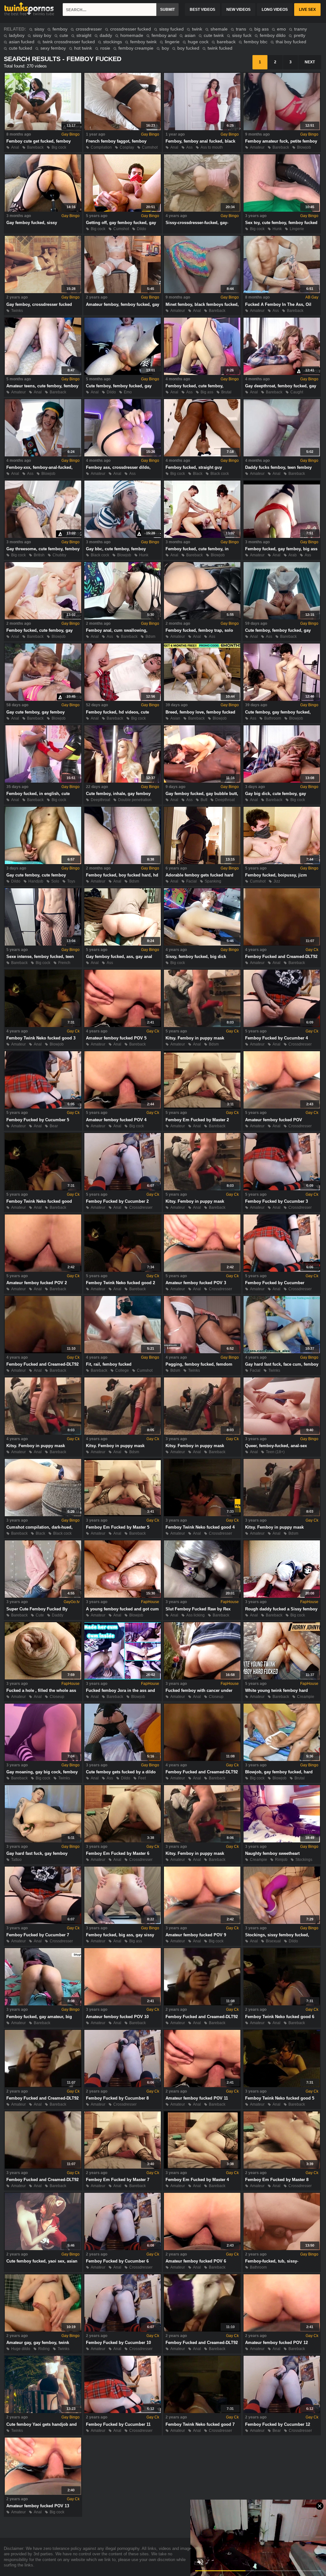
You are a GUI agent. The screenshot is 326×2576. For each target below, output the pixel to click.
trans (241, 29)
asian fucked (22, 42)
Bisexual (273, 1941)
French (64, 963)
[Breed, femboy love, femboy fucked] (202, 672)
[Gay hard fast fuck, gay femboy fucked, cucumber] (43, 1814)
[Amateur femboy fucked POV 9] (202, 1895)
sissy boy (42, 35)
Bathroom (273, 718)
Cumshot (150, 147)
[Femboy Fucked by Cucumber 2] (123, 1162)
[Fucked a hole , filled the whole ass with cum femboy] (43, 1651)
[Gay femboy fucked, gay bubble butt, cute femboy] (202, 754)
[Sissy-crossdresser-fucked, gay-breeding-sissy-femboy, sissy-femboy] (202, 183)
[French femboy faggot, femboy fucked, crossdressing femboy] (123, 102)
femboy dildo (273, 35)
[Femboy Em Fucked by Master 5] (123, 1488)
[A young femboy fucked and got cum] (123, 1569)
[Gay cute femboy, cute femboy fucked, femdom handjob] (43, 835)
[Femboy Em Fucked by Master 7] (123, 2140)
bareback (226, 42)
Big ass (207, 392)
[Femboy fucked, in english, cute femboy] (43, 754)
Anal (15, 147)
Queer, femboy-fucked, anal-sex (276, 1446)
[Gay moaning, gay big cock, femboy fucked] (43, 1732)
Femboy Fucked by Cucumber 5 (38, 1120)
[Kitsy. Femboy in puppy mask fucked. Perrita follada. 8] (202, 1814)
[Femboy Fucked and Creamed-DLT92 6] (43, 2059)
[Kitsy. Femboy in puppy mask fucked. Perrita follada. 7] (282, 1488)
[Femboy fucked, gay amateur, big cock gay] (43, 1977)
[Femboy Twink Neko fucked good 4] (202, 1488)
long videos (275, 10)
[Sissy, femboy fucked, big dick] (202, 917)
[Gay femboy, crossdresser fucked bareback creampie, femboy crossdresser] (43, 264)
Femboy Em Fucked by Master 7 (118, 2180)
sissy (39, 29)
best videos (202, 10)
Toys (71, 881)
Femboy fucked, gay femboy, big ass (281, 549)
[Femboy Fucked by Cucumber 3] (282, 1162)
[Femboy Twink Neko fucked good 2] (123, 1243)
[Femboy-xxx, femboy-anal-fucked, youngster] (43, 428)
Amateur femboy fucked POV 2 (37, 1283)
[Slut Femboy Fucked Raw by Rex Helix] (202, 1569)
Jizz (277, 881)
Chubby (59, 555)
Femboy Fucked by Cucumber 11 (118, 2424)
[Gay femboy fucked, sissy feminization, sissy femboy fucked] (43, 183)
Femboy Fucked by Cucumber (275, 1283)
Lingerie (297, 229)
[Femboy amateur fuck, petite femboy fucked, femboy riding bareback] (282, 102)
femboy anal (164, 35)
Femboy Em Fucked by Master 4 (197, 2180)
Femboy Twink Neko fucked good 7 (200, 2424)
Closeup (57, 1697)
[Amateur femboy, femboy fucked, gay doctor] (123, 264)
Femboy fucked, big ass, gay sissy (120, 1935)
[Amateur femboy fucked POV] (282, 1080)
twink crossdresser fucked (69, 42)
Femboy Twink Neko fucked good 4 (200, 1527)
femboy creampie (136, 48)
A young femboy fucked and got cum (122, 1609)
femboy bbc (256, 42)
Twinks (17, 311)
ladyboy (17, 35)
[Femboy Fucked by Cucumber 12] (282, 2384)
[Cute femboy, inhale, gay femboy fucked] (123, 754)
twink (197, 29)
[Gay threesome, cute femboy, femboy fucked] (43, 509)
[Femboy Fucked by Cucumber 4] (282, 998)
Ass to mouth (212, 147)
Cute (40, 1615)
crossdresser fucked (131, 29)
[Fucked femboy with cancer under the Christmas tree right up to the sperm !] (202, 1651)
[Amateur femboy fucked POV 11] (202, 2059)
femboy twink (143, 42)
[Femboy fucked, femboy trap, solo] (202, 591)
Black (198, 474)
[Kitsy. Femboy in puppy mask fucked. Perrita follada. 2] (202, 998)
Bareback (35, 147)
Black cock (220, 474)
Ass (189, 147)
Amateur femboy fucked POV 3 (196, 1283)
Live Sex (307, 10)
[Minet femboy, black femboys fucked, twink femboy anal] (202, 264)
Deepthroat (100, 800)
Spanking (213, 881)
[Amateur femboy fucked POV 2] (43, 1243)
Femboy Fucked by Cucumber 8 (117, 2098)
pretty (300, 35)
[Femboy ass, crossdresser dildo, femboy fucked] (123, 428)
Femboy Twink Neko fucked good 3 (41, 1038)
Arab (293, 555)
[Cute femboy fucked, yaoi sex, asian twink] (43, 2221)
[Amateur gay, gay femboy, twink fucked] (43, 2303)
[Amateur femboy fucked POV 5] (123, 998)
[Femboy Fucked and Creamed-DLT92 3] (202, 1732)
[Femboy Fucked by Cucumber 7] (43, 1895)
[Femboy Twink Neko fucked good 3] (43, 998)
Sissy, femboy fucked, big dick (196, 957)
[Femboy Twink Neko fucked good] (43, 1162)
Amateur (257, 147)
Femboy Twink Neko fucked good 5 (280, 2098)
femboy (60, 29)
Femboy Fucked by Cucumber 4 (276, 1038)
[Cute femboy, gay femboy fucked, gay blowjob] (282, 672)
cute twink (214, 35)
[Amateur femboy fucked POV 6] (202, 2221)
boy (165, 48)
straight (84, 35)
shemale (219, 29)
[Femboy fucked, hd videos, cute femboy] (123, 672)
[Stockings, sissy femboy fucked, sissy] (282, 1895)
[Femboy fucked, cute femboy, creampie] (202, 346)
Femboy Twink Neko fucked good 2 (120, 1283)
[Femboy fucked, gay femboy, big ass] (282, 509)
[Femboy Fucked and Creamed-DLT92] (282, 917)
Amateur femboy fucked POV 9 (196, 1935)
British (39, 555)
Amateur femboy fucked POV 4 (116, 1120)
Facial (191, 881)
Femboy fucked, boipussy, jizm (276, 875)
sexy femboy (53, 48)
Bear (54, 1126)
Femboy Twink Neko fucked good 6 (280, 2017)
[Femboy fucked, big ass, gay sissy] (123, 1895)
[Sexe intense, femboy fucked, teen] (43, 917)
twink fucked (220, 48)
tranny (301, 29)
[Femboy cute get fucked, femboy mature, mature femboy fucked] (43, 102)
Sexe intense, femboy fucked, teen (40, 957)
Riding (44, 2349)
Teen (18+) (275, 1452)
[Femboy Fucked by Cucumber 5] (43, 1080)
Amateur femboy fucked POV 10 (117, 2017)
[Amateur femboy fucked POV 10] (123, 1977)
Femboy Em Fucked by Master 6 (118, 1853)
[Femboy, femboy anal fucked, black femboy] (202, 102)
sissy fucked (171, 29)
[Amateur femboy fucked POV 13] (43, 2466)
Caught (297, 392)
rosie (105, 48)
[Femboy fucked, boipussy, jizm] (282, 835)
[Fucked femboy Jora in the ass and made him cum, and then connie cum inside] (123, 1651)
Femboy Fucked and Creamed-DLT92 (281, 957)
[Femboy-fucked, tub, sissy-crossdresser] (282, 2221)
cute (64, 35)
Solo (55, 881)
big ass (262, 29)
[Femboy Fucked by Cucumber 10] (123, 2303)
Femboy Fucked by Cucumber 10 (118, 2343)
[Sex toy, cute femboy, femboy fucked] (282, 183)
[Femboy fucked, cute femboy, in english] (202, 509)
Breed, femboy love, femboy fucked (200, 712)
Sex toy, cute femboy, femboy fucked (281, 223)
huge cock (198, 42)
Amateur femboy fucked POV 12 (276, 2343)
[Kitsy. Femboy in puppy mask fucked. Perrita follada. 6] (202, 1406)
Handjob (36, 881)
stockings (113, 42)
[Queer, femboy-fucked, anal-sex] (282, 1406)
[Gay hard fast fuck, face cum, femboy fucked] (282, 1325)
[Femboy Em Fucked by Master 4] (202, 2140)
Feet (142, 1778)
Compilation (101, 147)
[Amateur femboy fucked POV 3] (202, 1243)
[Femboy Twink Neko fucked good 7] (202, 2384)
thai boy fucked (291, 42)
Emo (128, 392)
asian (190, 35)
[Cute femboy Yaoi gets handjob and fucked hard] (43, 2384)
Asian (175, 718)
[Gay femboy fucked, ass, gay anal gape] (123, 917)
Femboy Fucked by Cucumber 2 (117, 1201)
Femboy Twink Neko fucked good (39, 1201)
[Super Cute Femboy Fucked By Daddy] (43, 1569)
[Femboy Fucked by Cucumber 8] (123, 2059)
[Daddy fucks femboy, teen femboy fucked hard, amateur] (282, 428)
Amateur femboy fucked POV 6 (196, 2261)
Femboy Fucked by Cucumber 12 (278, 2424)
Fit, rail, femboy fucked (109, 1364)
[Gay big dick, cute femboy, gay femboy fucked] (282, 754)
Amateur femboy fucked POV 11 (197, 2098)
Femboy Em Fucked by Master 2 (197, 1120)
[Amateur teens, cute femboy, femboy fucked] (43, 346)
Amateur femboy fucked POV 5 (116, 1038)
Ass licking (195, 1615)
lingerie (172, 42)
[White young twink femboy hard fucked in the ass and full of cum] (282, 1651)
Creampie (306, 1697)
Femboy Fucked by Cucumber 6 (117, 2261)
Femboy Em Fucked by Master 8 (277, 2180)
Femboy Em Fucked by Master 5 (118, 1527)
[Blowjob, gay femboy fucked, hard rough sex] (282, 1732)
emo (281, 29)
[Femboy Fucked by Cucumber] (282, 1243)
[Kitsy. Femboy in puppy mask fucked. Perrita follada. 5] (123, 1406)
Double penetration (135, 800)
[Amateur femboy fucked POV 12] (282, 2303)
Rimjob (281, 1860)
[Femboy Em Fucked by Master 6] (123, 1814)
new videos (238, 10)
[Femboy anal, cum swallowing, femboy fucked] (123, 591)
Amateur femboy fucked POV (274, 1120)
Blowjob (304, 147)
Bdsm (150, 637)
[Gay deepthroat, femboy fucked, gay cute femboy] (282, 346)
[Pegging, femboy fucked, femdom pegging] (202, 1325)
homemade (132, 35)
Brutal (226, 392)
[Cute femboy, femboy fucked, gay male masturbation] (123, 346)
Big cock (59, 147)
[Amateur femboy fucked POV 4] (123, 1080)
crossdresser (89, 29)
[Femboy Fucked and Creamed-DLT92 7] (202, 2303)
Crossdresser (300, 1044)
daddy (106, 35)
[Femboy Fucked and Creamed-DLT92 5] (202, 1977)
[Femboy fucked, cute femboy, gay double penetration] (43, 591)
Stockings (304, 1860)
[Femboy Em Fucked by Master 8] (282, 2140)
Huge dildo (21, 2349)
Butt (204, 800)
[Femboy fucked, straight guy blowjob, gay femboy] (202, 428)
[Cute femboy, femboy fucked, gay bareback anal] (282, 591)
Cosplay (127, 147)
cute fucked (21, 48)
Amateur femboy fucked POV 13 (38, 2506)
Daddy (58, 1615)
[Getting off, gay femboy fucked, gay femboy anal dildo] (123, 183)
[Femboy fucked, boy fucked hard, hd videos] (123, 835)
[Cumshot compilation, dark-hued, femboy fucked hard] (43, 1488)
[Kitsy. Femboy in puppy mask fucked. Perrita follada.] (202, 1162)
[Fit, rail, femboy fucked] (123, 1325)
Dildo (142, 229)
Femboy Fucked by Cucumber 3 (276, 1201)
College (122, 1370)
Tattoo (16, 1860)
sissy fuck (242, 35)
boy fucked (188, 48)
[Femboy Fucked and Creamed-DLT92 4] (43, 2140)
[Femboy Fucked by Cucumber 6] (123, 2221)
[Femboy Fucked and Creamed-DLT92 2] (43, 1325)
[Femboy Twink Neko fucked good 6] (282, 1977)
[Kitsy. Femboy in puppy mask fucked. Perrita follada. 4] (43, 1406)
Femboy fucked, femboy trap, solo (199, 630)
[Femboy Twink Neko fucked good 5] (282, 2059)
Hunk (277, 229)
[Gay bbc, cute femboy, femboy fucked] (123, 509)
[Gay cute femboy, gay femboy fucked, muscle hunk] (43, 672)
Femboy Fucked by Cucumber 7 (38, 1935)
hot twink (83, 48)
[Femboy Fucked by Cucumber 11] (123, 2384)
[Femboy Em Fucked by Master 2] (202, 1080)
